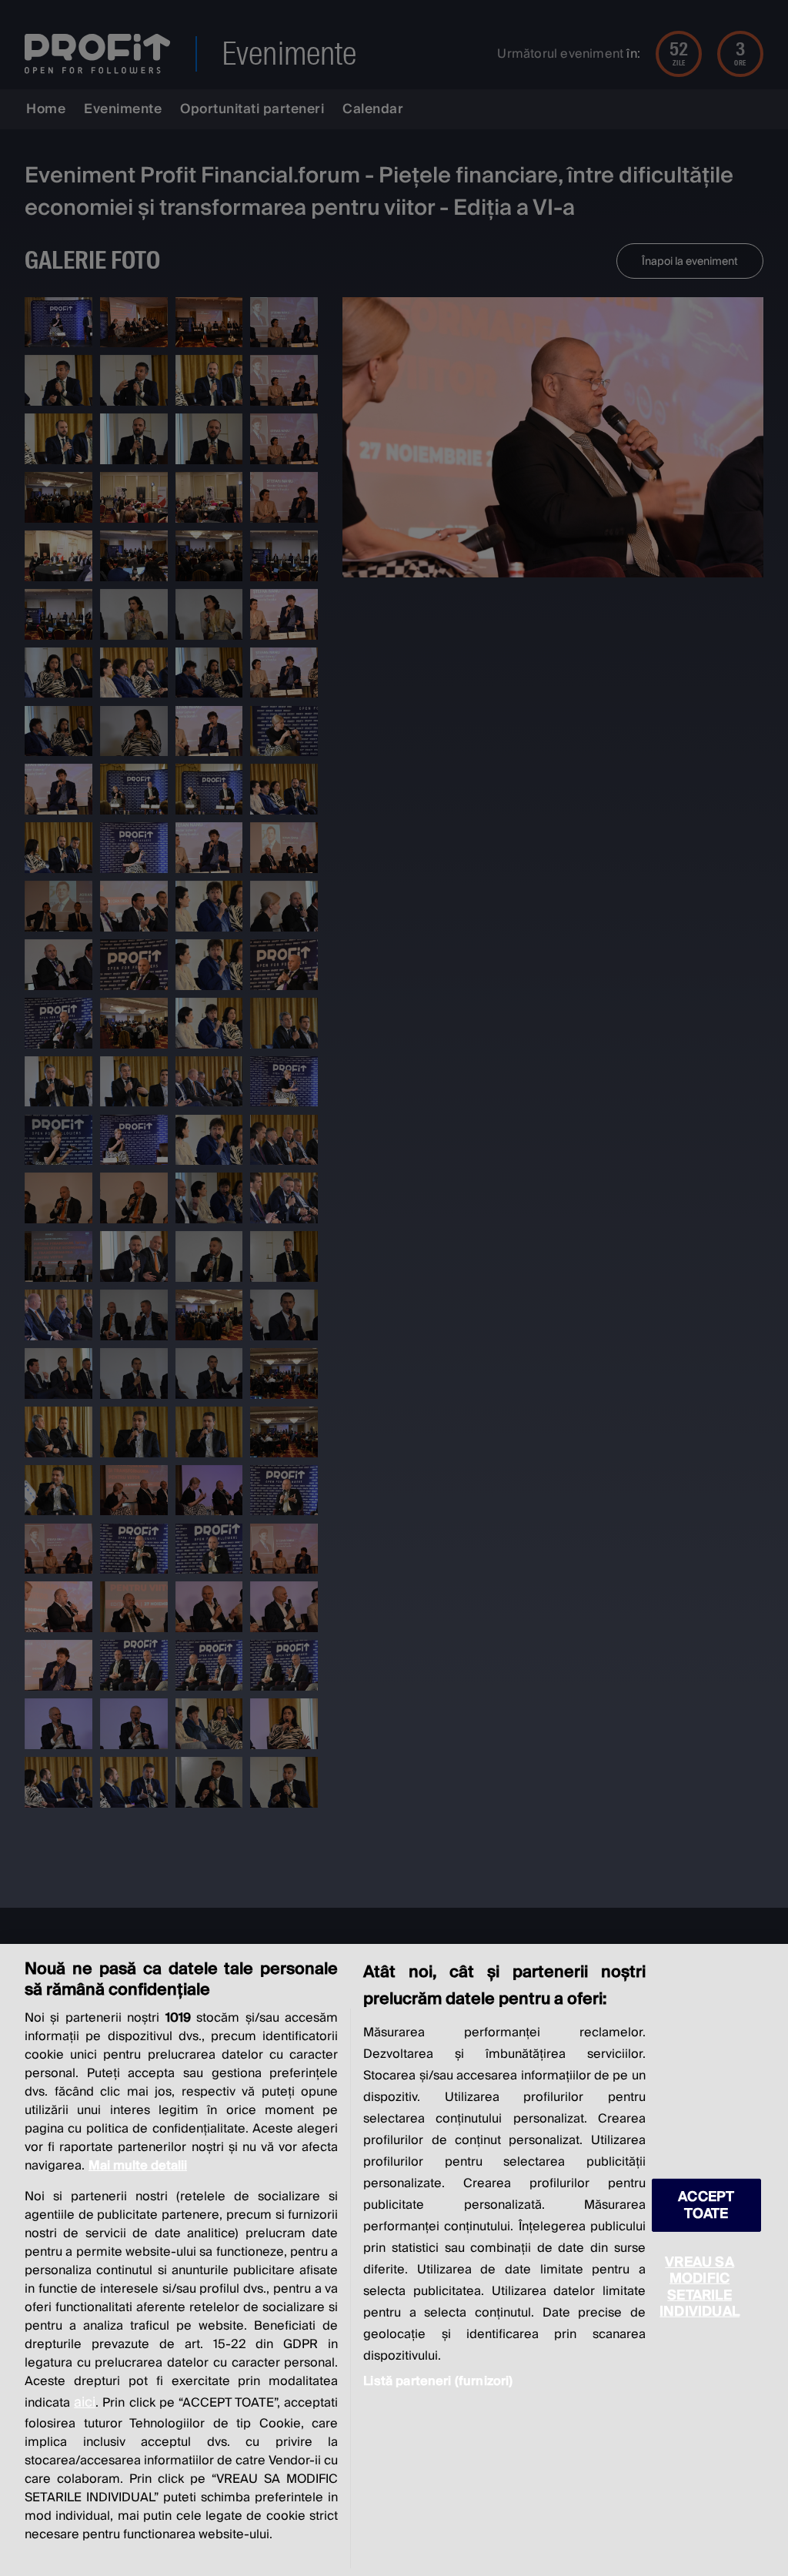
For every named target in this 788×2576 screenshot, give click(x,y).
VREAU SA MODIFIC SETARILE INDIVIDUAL (700, 2287)
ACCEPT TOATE (706, 2205)
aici (85, 2402)
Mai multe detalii (138, 2166)
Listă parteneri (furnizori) (438, 2381)
